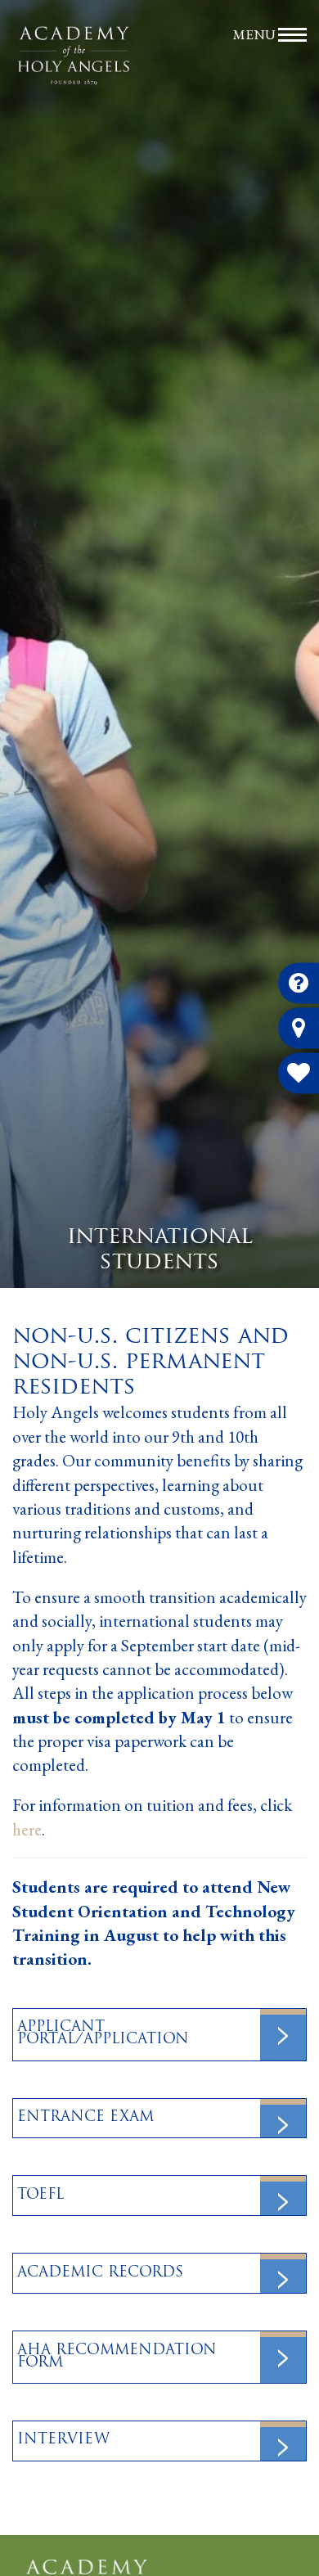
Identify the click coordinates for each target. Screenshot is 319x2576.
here (27, 1829)
